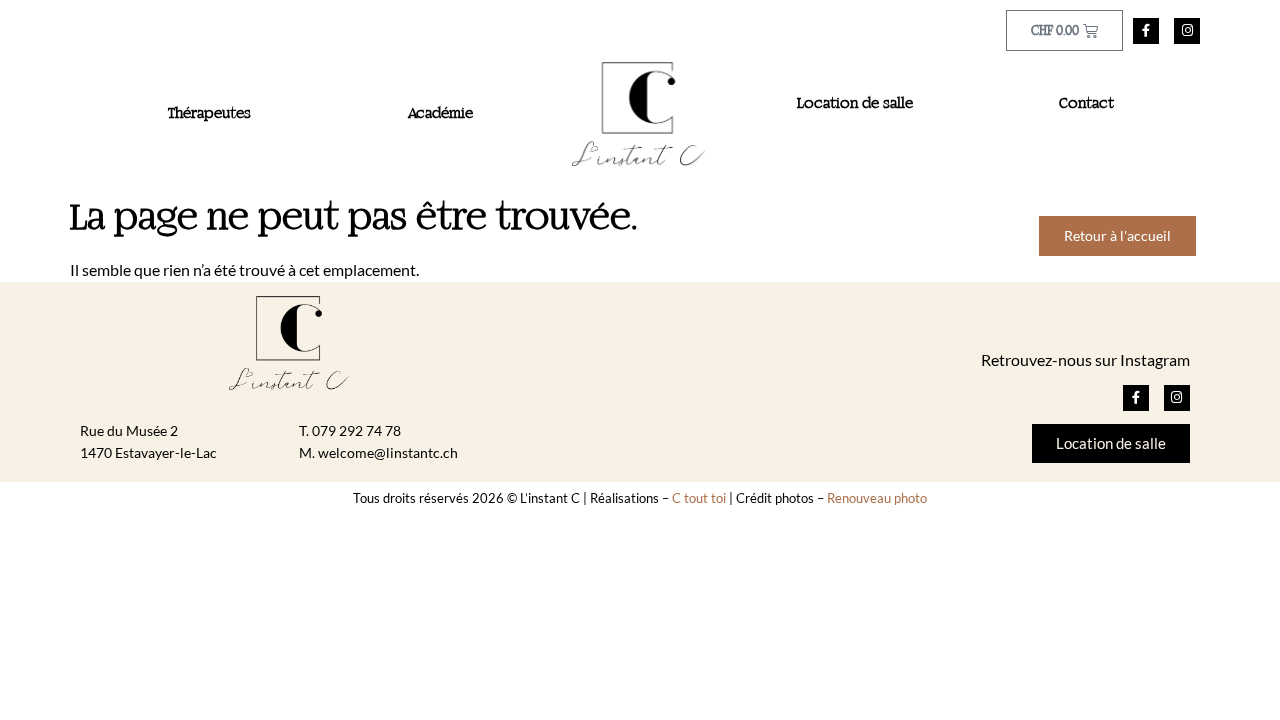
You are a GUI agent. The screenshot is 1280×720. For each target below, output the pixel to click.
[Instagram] (1187, 31)
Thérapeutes (209, 114)
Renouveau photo (877, 498)
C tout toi (699, 498)
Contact (1086, 104)
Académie (440, 114)
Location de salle (855, 104)
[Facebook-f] (1146, 31)
